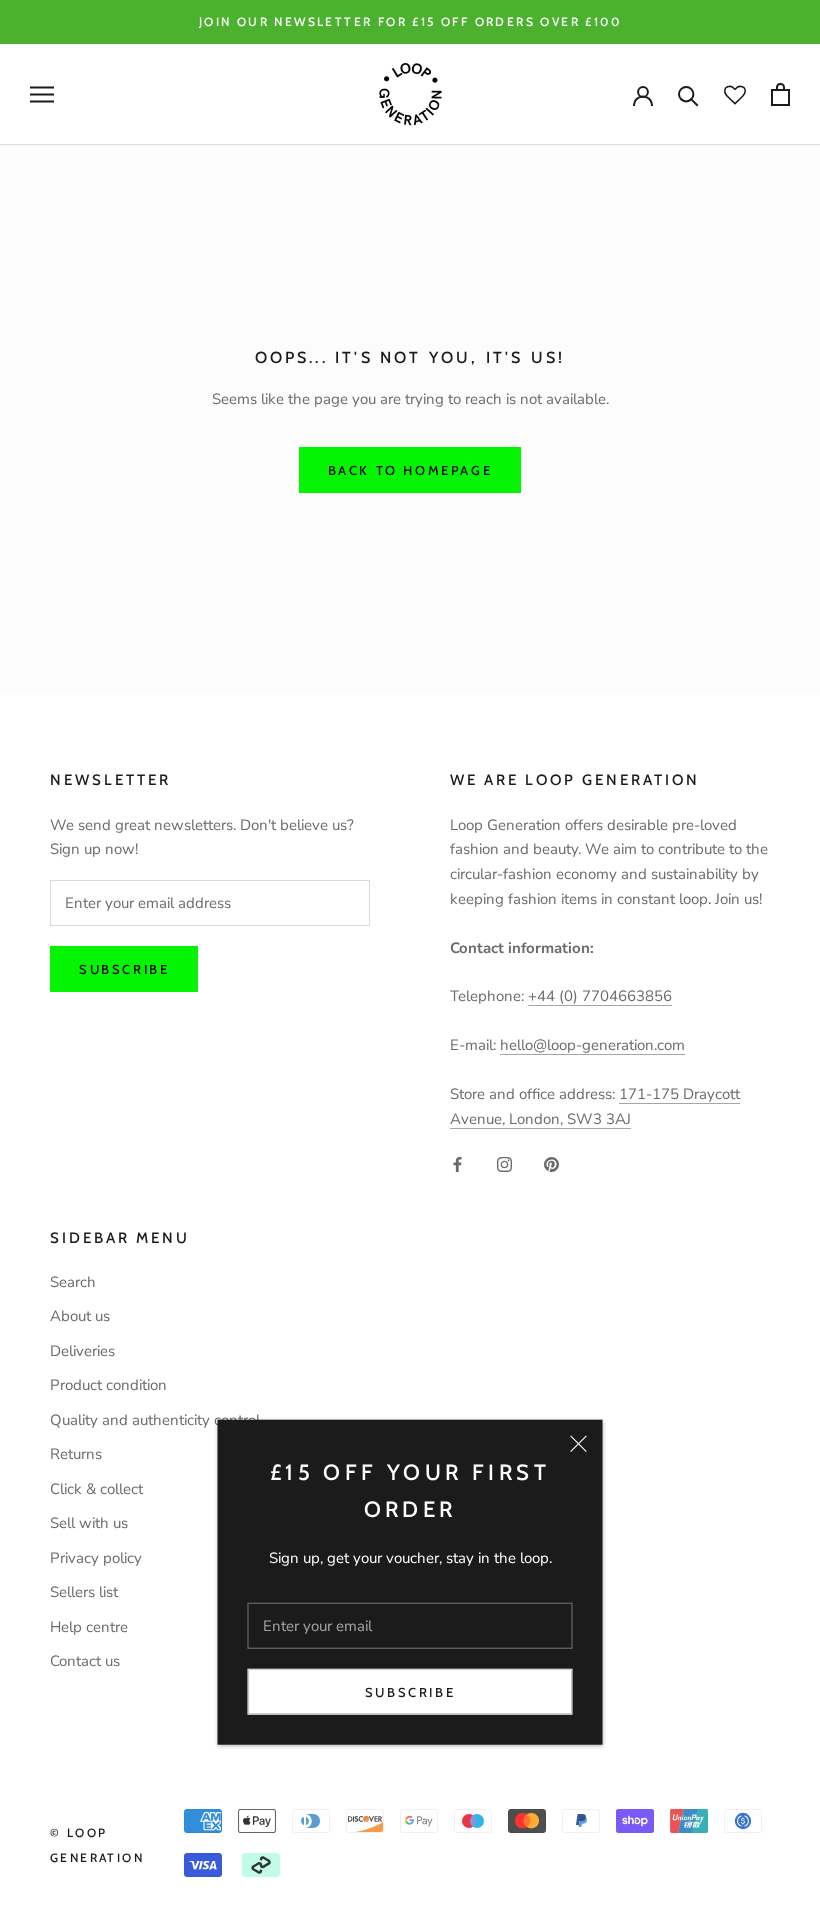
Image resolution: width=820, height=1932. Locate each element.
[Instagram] (504, 1163)
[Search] (688, 94)
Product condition (108, 1385)
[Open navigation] (42, 94)
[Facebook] (457, 1163)
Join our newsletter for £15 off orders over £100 (410, 21)
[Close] (579, 1444)
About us (80, 1316)
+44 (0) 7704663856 (600, 996)
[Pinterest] (551, 1163)
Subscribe (410, 1692)
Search (73, 1282)
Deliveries (82, 1351)
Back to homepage (410, 470)
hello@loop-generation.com (592, 1045)
